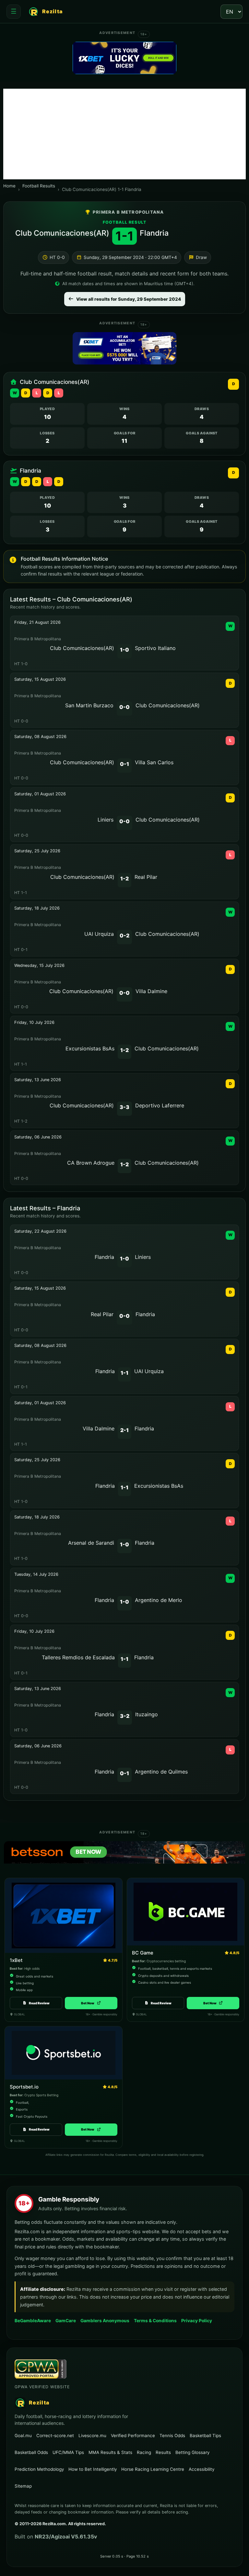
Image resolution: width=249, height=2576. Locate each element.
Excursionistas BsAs (90, 1048)
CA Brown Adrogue (91, 1163)
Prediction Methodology (39, 2469)
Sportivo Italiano (155, 648)
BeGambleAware (33, 2320)
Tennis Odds (172, 2436)
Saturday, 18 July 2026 (37, 908)
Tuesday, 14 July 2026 (36, 1574)
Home (9, 186)
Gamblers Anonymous (105, 2320)
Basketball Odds (31, 2452)
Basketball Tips (205, 2436)
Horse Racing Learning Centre (153, 2469)
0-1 (124, 764)
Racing (144, 2452)
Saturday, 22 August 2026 (40, 1231)
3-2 (125, 1716)
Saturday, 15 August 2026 (40, 679)
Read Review (39, 2003)
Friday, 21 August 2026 (37, 622)
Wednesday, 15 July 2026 (39, 965)
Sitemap (23, 2486)
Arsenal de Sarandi (91, 1543)
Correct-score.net (55, 2435)
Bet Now (91, 2003)
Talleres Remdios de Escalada (78, 1657)
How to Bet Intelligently (93, 2469)
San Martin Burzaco (89, 705)
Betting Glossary (192, 2452)
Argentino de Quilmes (161, 1772)
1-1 (124, 1373)
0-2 (124, 935)
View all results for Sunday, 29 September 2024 (129, 299)
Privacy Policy (197, 2321)
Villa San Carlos (154, 762)
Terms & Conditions (155, 2321)
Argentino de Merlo (159, 1600)
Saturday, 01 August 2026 (40, 794)
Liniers (106, 820)
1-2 (124, 879)
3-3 (124, 1107)
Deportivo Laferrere (160, 1105)
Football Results (39, 186)
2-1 (124, 1430)
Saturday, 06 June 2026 (38, 1137)
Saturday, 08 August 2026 (40, 737)
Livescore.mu (92, 2435)
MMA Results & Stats (110, 2452)
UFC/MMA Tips (68, 2452)
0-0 (124, 707)
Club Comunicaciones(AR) (62, 233)
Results (163, 2452)
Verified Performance (133, 2436)
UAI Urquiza (99, 934)
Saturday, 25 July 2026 (37, 851)
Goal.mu (23, 2435)
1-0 (124, 650)
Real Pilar (146, 877)
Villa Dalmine (151, 991)
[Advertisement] (124, 134)
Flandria (154, 233)
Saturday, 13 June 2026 (38, 1080)
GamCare (66, 2320)
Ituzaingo (147, 1714)
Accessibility (202, 2469)
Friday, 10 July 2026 (34, 1022)
